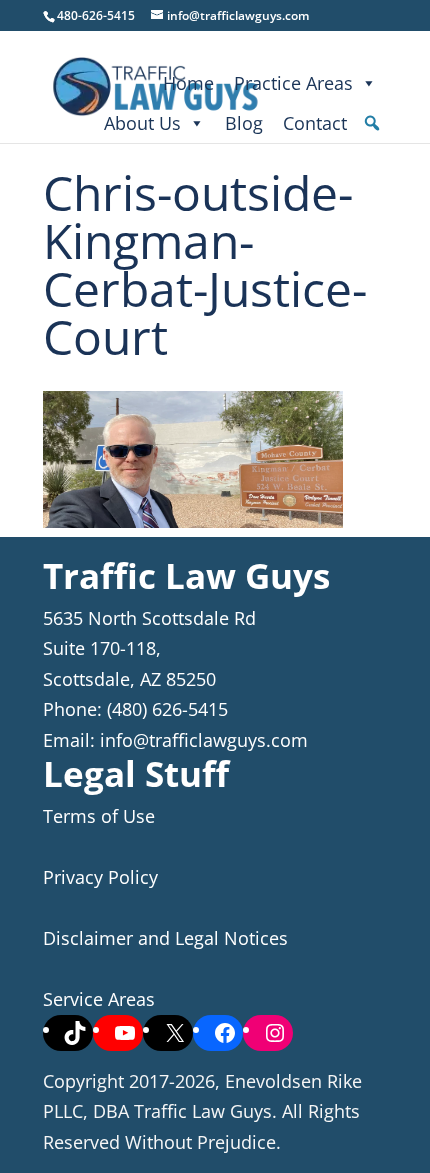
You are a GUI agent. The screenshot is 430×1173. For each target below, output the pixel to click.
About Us (142, 123)
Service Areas (99, 999)
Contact (315, 123)
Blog (244, 123)
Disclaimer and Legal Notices (165, 938)
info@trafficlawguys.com (204, 740)
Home (188, 83)
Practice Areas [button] (293, 83)
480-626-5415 (96, 15)
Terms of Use (99, 816)
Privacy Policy (100, 877)
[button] (372, 123)
